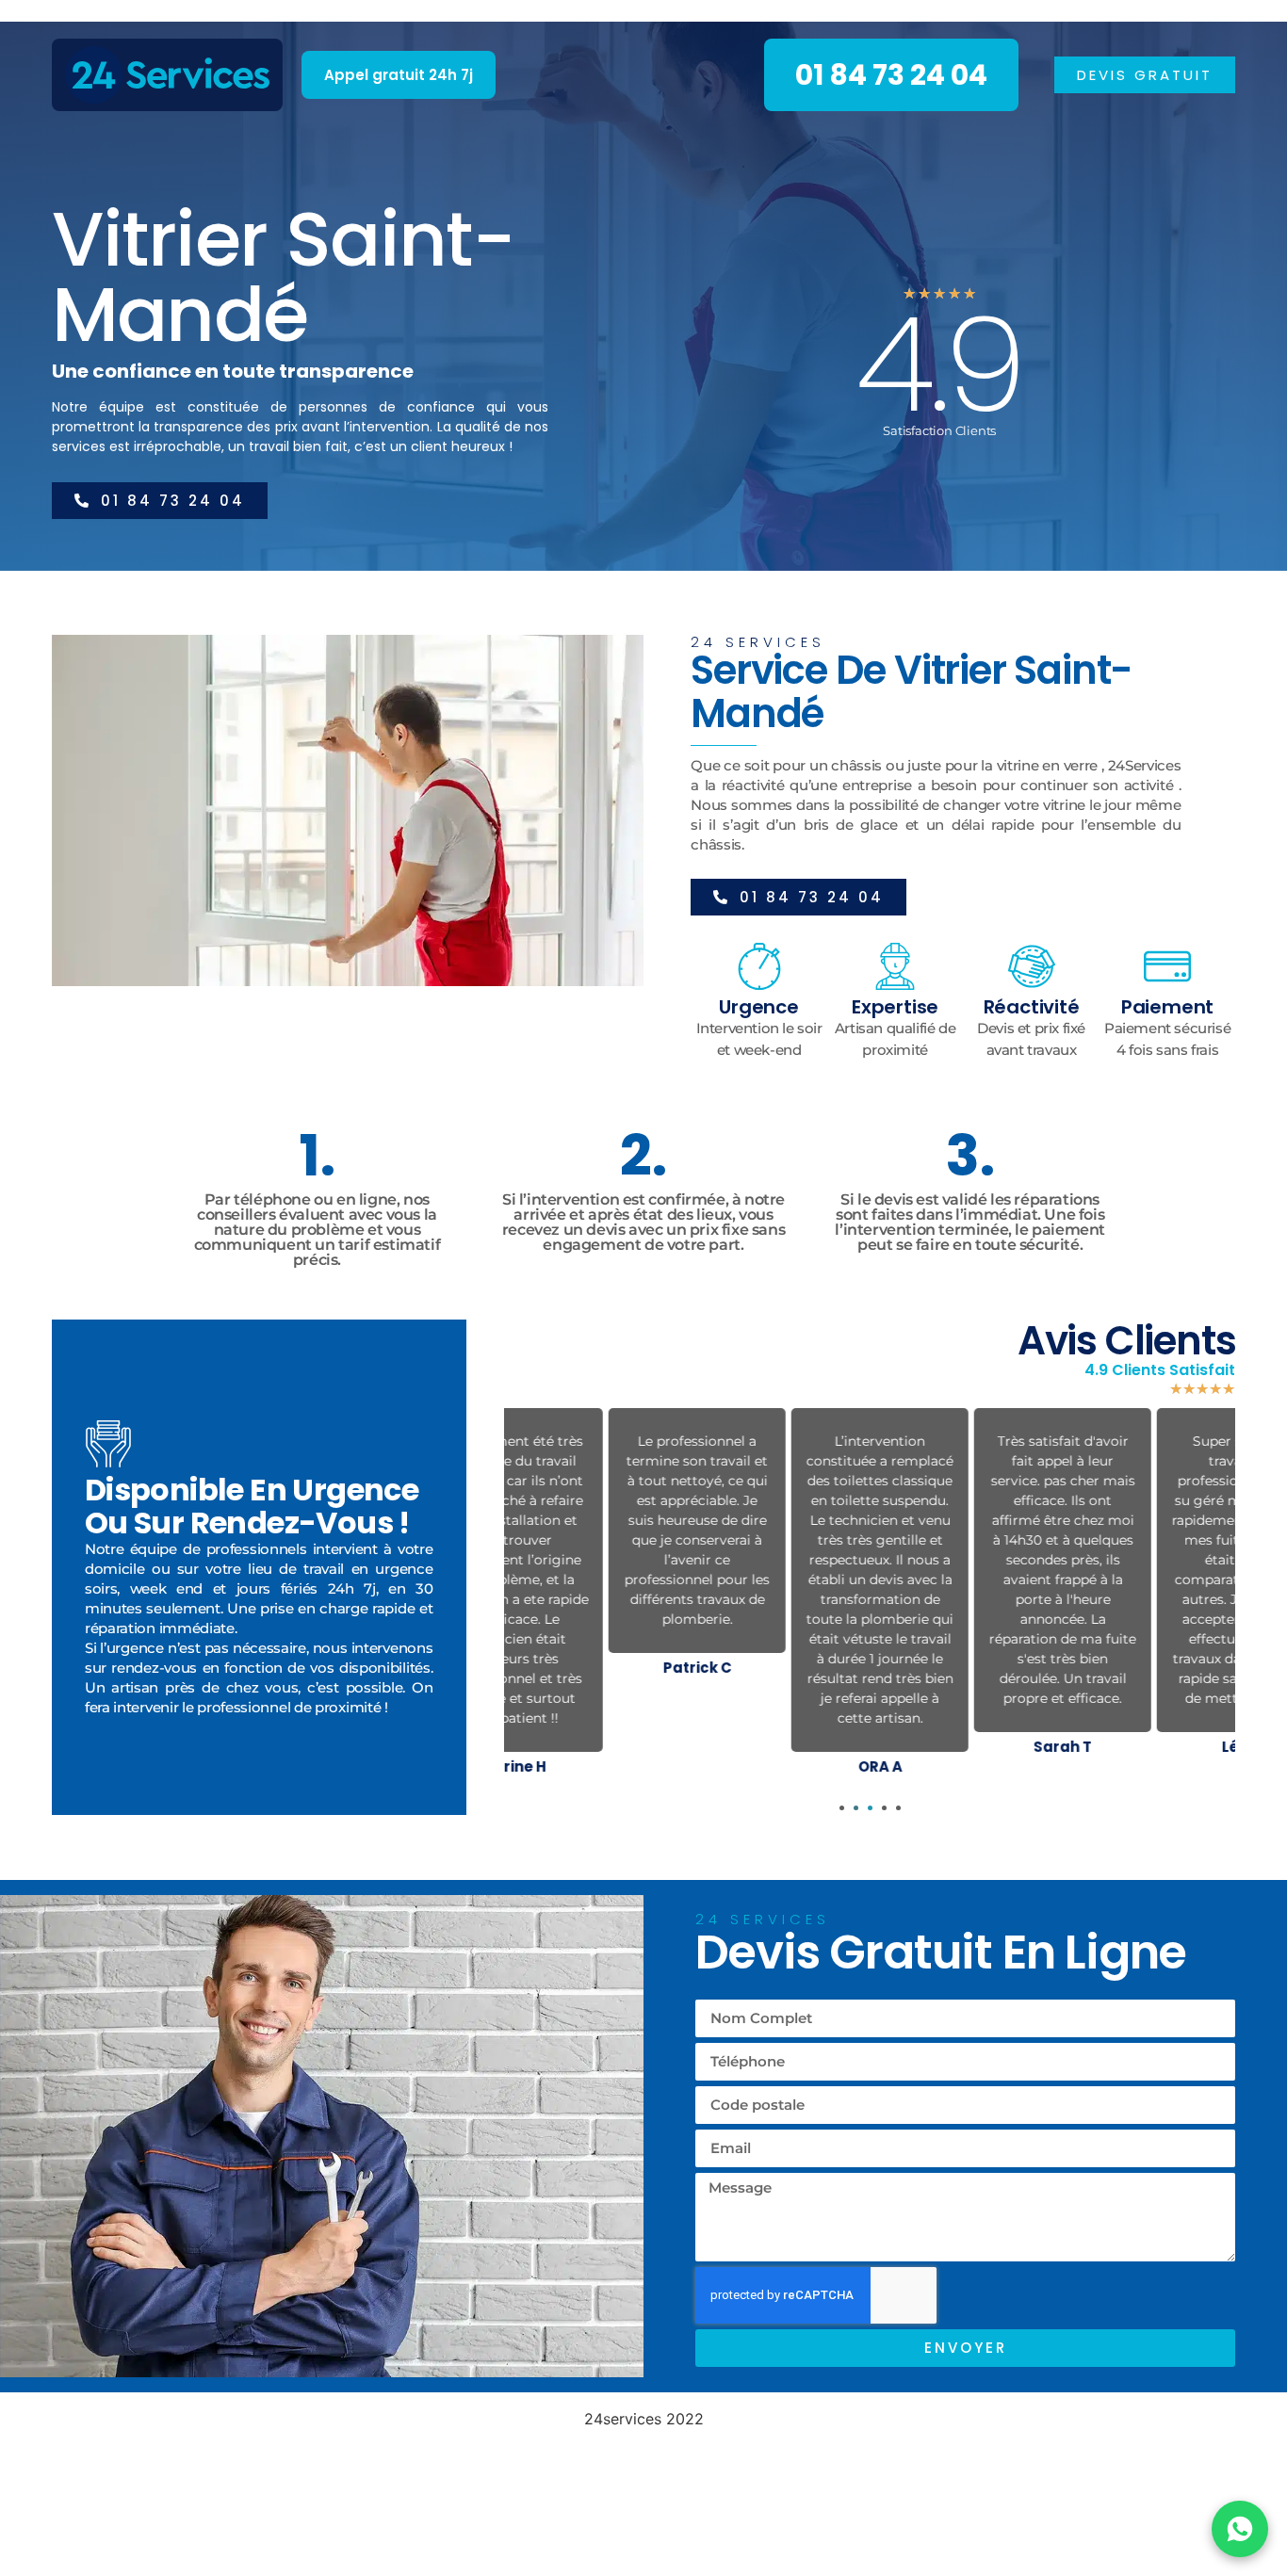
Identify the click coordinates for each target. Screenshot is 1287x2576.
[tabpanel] (595, 1546)
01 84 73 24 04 (891, 75)
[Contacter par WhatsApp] (1240, 2529)
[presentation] (842, 1808)
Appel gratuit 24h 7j (399, 75)
